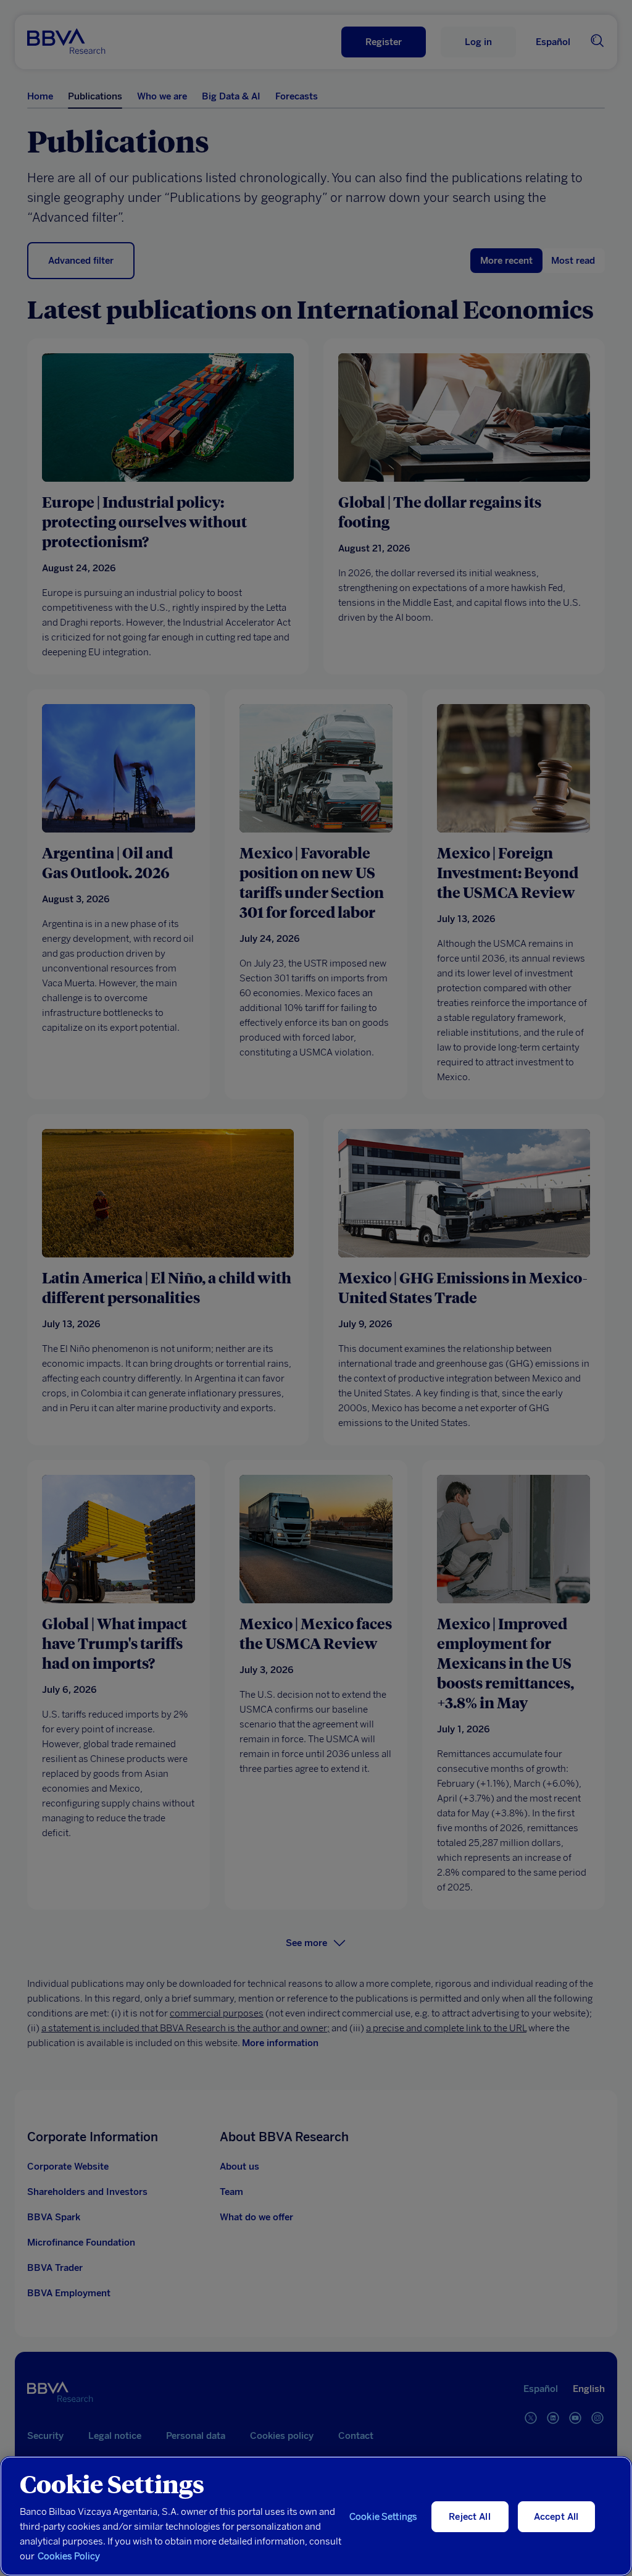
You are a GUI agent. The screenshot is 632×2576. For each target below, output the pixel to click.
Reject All (470, 2517)
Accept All (556, 2517)
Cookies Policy (69, 2556)
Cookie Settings (383, 2517)
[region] (316, 2516)
